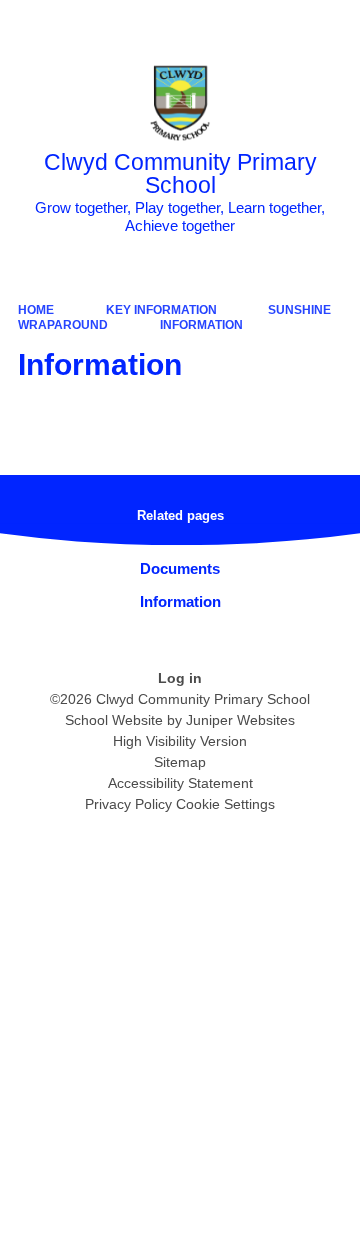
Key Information (161, 310)
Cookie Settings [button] (225, 804)
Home (36, 310)
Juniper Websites (240, 720)
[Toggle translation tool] (233, 25)
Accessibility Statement (180, 783)
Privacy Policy (128, 804)
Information (201, 325)
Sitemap (180, 762)
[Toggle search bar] (283, 25)
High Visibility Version (180, 741)
